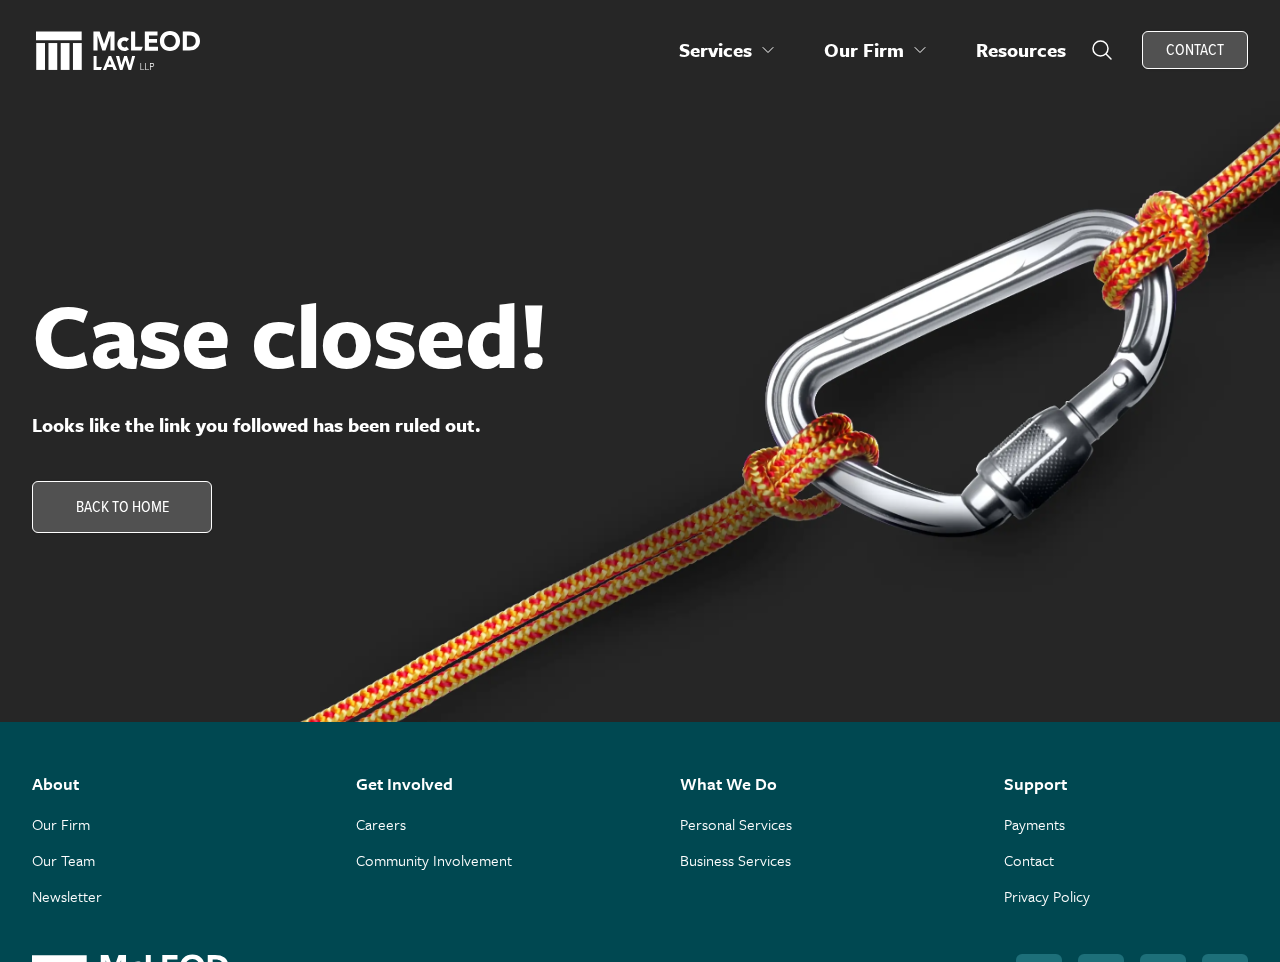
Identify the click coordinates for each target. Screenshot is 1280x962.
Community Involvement (434, 860)
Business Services (735, 860)
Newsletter (67, 896)
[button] (727, 50)
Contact (1029, 860)
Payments (1034, 824)
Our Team (63, 860)
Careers (381, 824)
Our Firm (61, 824)
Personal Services (736, 824)
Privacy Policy (1047, 896)
